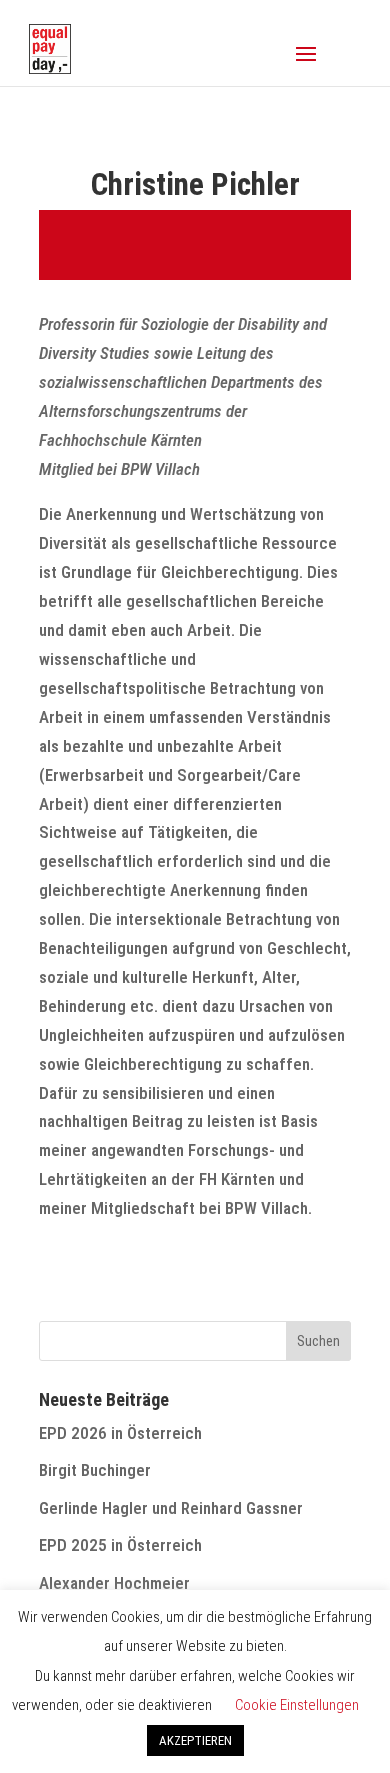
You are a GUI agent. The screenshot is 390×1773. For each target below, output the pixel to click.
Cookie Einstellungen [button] (297, 1705)
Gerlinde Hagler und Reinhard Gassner (171, 1508)
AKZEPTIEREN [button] (195, 1740)
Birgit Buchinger (95, 1470)
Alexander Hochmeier (114, 1583)
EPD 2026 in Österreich (120, 1433)
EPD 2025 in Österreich (120, 1545)
